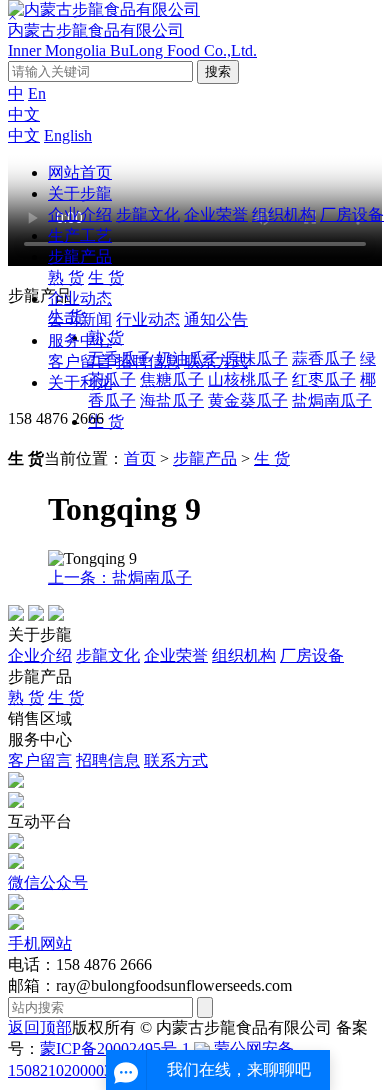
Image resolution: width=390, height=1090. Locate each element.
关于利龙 (80, 382)
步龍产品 (80, 256)
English (68, 135)
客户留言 (80, 361)
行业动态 (148, 319)
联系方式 (216, 361)
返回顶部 (40, 1027)
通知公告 (216, 319)
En (37, 93)
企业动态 (80, 298)
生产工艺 (80, 235)
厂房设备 (352, 214)
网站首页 (80, 172)
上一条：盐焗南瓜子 (120, 577)
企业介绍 (80, 214)
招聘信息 (148, 361)
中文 (24, 114)
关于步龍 (80, 193)
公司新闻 (80, 319)
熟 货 (66, 277)
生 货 (106, 277)
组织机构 (284, 214)
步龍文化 (148, 214)
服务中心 (80, 340)
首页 (140, 458)
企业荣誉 (216, 214)
